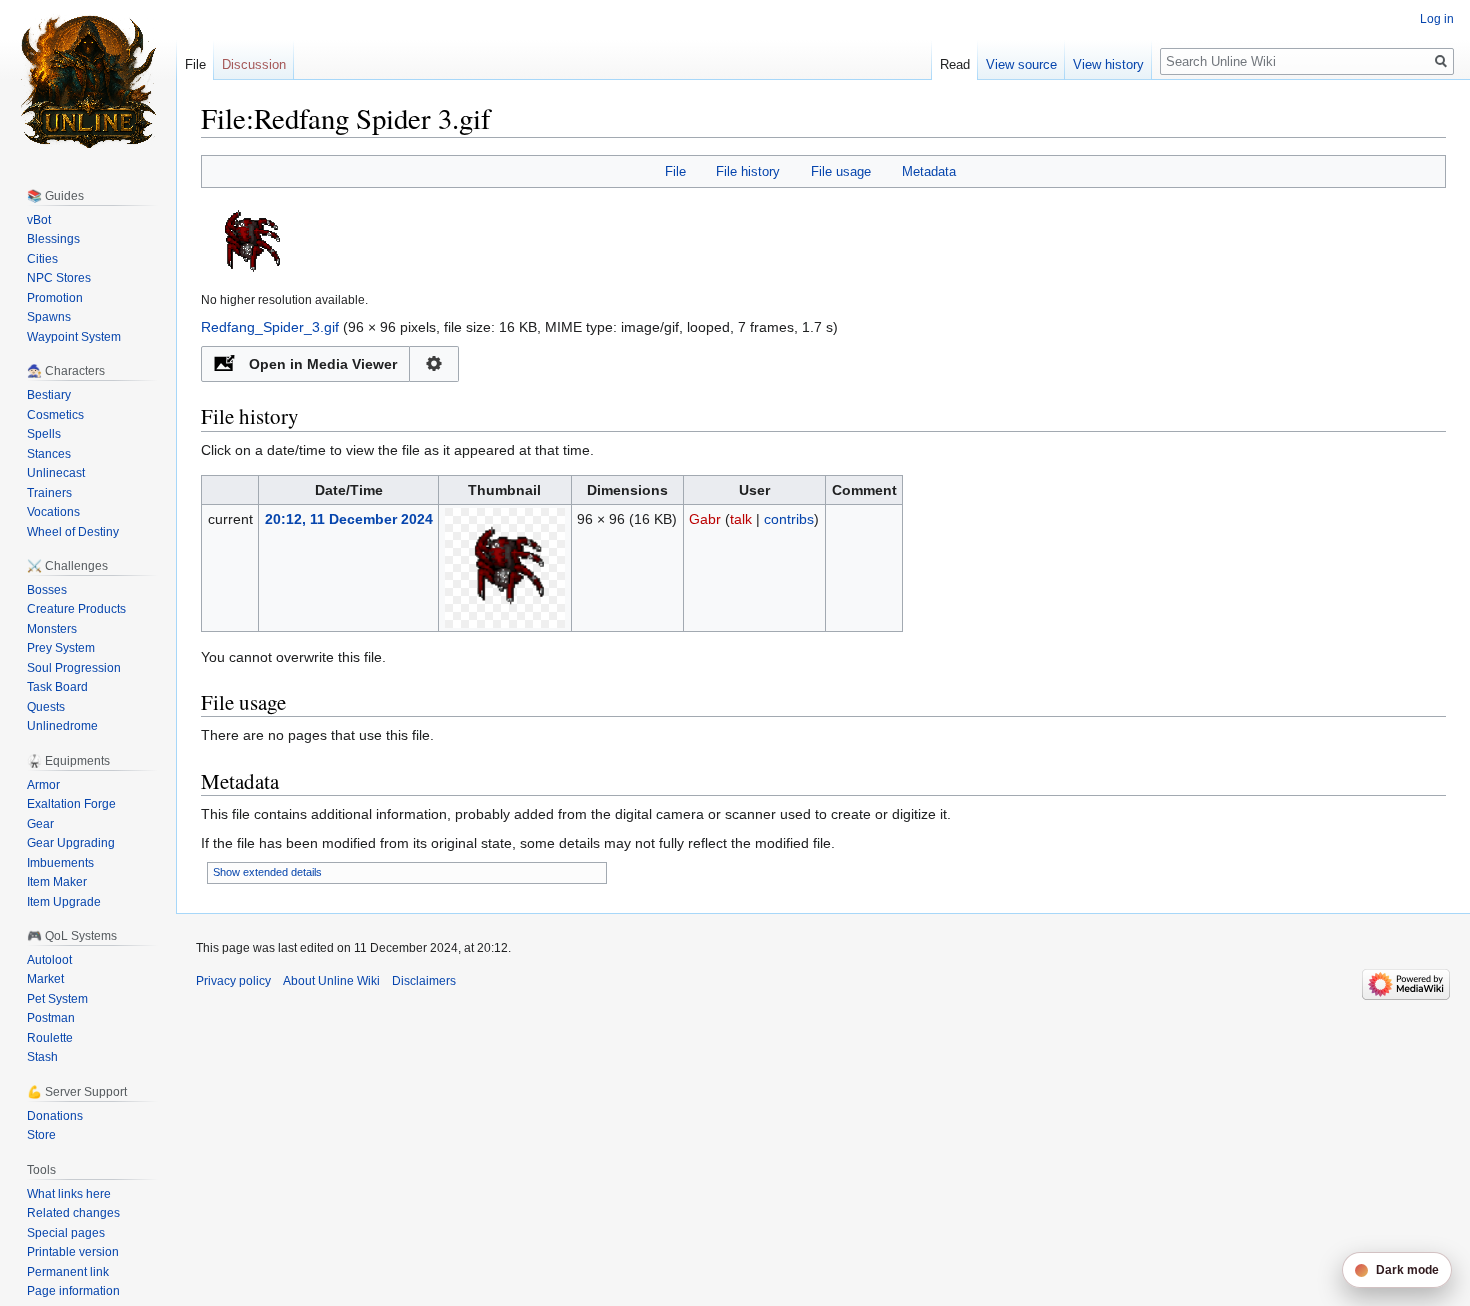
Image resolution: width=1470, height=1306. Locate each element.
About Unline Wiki (331, 981)
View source (1021, 64)
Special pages (66, 1233)
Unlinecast (56, 473)
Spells (44, 434)
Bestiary (49, 395)
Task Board (57, 687)
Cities (42, 259)
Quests (46, 707)
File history (748, 171)
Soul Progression (74, 668)
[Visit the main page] (88, 80)
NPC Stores (59, 278)
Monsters (52, 629)
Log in (1437, 19)
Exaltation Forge (71, 804)
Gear (40, 824)
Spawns (49, 317)
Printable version (73, 1252)
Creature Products (76, 609)
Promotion (55, 298)
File (675, 171)
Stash (42, 1057)
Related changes (73, 1213)
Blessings (53, 239)
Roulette (50, 1038)
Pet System (57, 999)
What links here (69, 1194)
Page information (73, 1291)
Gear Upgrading (71, 843)
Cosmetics (55, 415)
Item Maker (57, 882)
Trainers (49, 493)
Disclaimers (424, 981)
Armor (43, 785)
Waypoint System (74, 337)
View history (1108, 64)
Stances (49, 454)
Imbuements (60, 863)
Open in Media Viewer (323, 364)
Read (955, 64)
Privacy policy (233, 981)
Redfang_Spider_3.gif (270, 327)
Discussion (254, 64)
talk (741, 519)
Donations (55, 1116)
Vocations (53, 512)
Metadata (929, 171)
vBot (39, 220)
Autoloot (49, 960)
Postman (51, 1018)
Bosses (47, 590)
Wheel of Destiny (73, 532)
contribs (789, 519)
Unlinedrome (62, 726)
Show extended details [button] (267, 872)
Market (45, 979)
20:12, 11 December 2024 (349, 519)
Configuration (434, 364)
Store (41, 1135)
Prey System (61, 648)
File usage (841, 171)
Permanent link (68, 1272)
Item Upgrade (64, 902)
